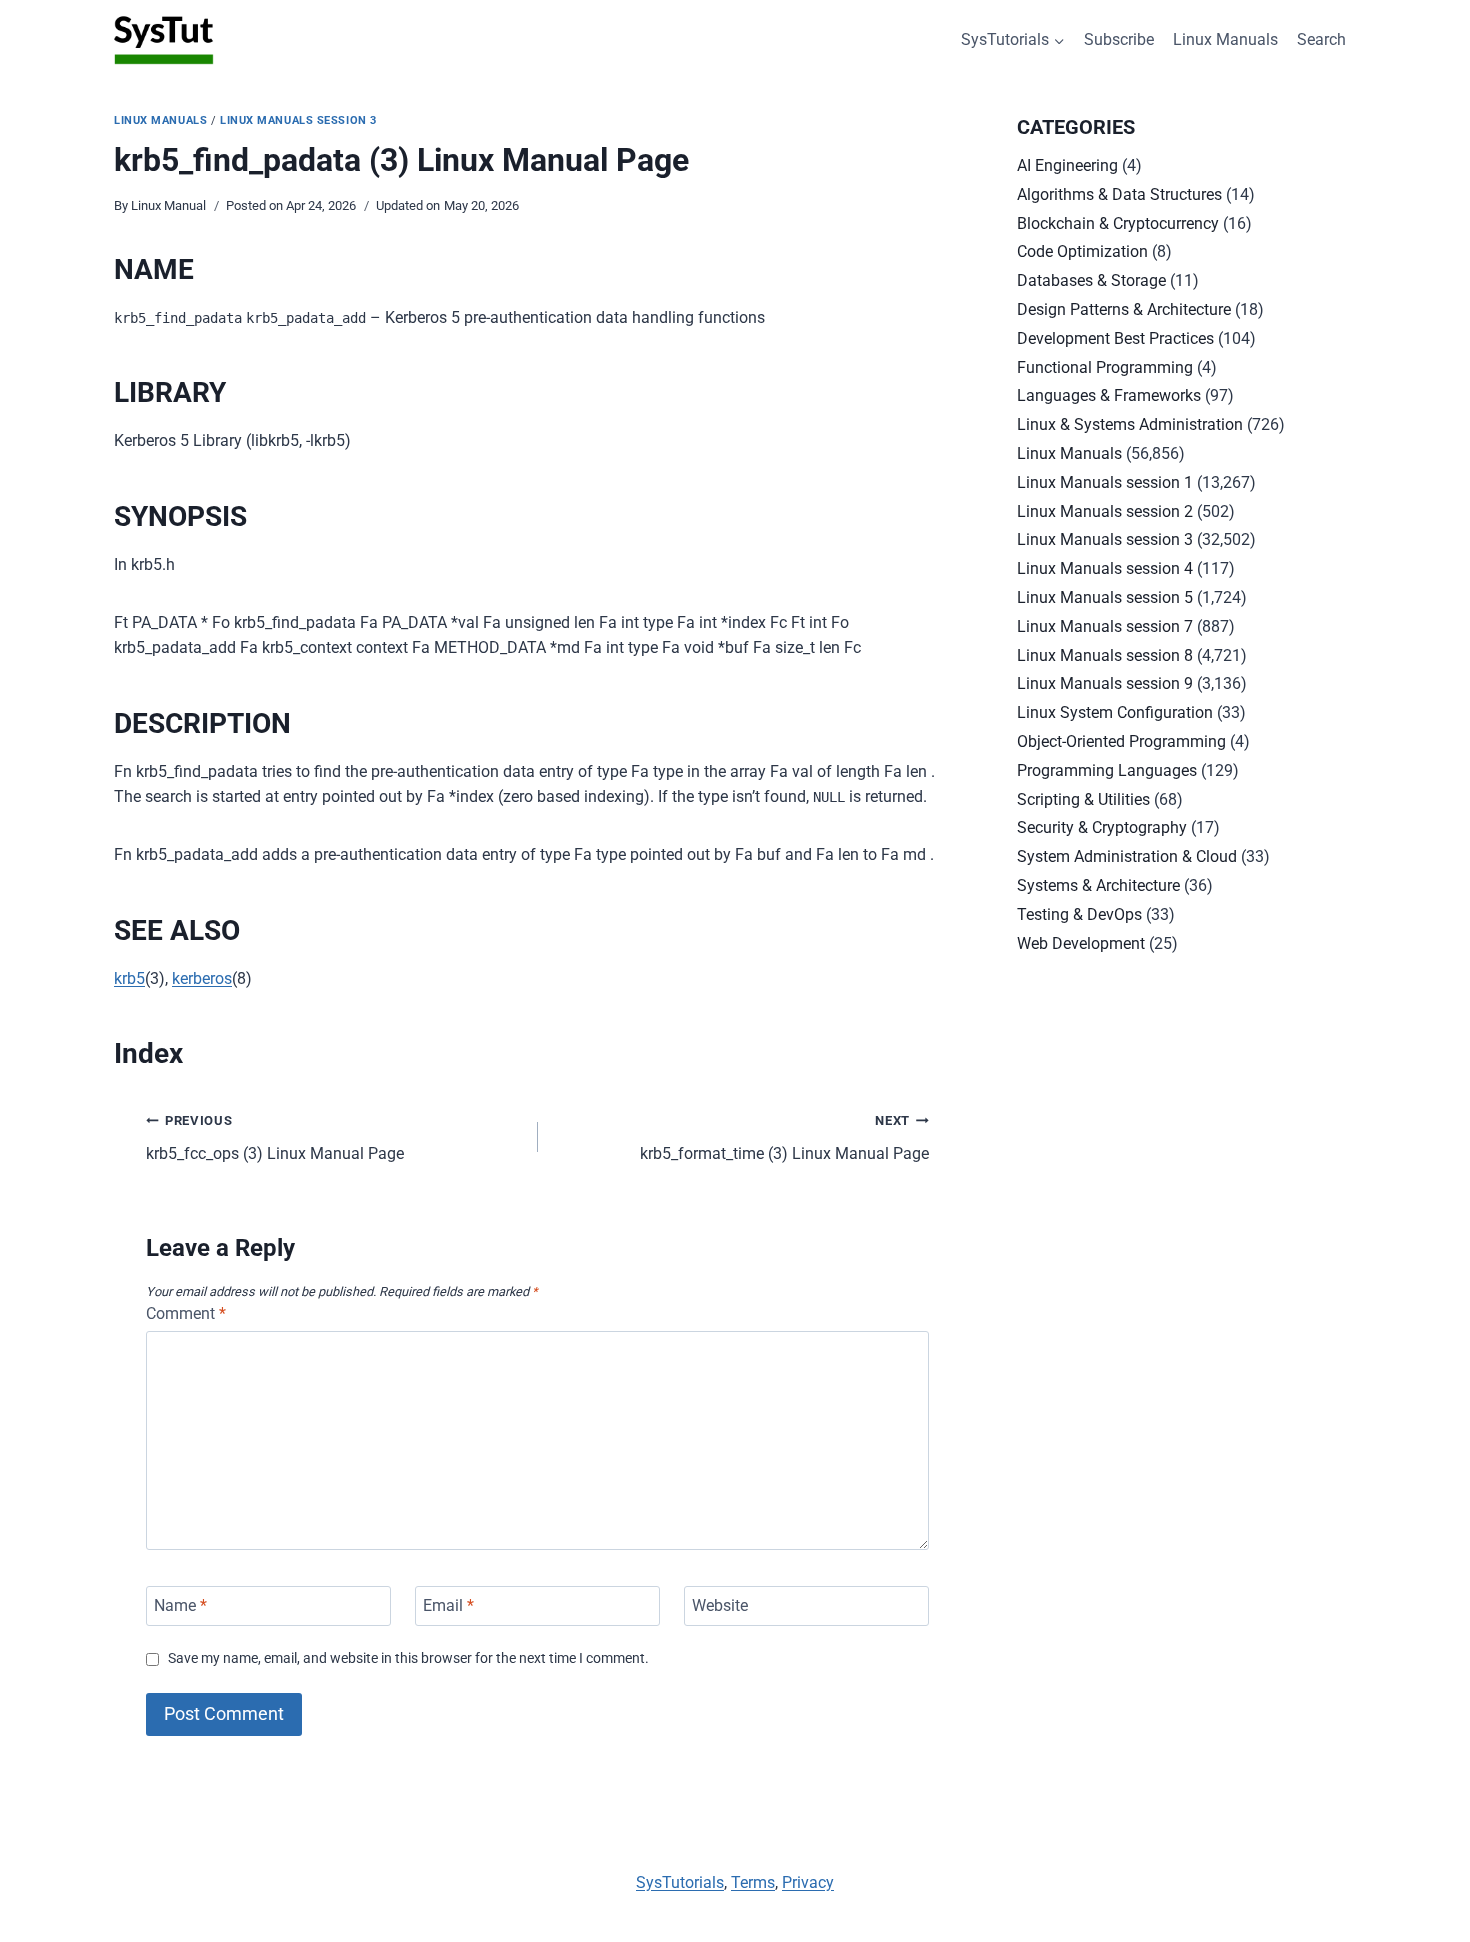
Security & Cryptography (1102, 827)
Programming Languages (1107, 770)
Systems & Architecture (1098, 885)
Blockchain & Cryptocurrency (1118, 223)
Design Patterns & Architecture (1124, 309)
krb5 (129, 978)
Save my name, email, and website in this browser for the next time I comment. (408, 1658)
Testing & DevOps (1079, 914)
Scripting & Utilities (1083, 799)
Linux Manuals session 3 (298, 120)
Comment (186, 1313)
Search (1321, 39)
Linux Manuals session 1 (1105, 482)
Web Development (1081, 943)
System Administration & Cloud (1127, 856)
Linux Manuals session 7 (1105, 626)
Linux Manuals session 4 (1105, 568)
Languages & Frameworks (1109, 395)
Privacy (808, 1882)
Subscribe (1119, 39)
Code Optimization (1082, 251)
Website (720, 1605)
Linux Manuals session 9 (1105, 683)
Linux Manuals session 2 (1105, 511)
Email (448, 1605)
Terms (753, 1882)
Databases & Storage (1091, 280)
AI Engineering (1067, 165)
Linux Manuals (1225, 39)
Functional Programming (1105, 367)
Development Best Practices (1115, 338)
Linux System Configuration (1115, 712)
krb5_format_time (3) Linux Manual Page (784, 1138)
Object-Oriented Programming (1121, 741)
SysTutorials (680, 1882)
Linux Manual (168, 205)
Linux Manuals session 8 (1105, 655)
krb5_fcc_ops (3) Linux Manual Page (275, 1138)
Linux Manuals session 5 (1105, 597)
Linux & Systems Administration (1130, 424)
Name (180, 1605)
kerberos (202, 978)
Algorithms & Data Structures (1119, 194)
